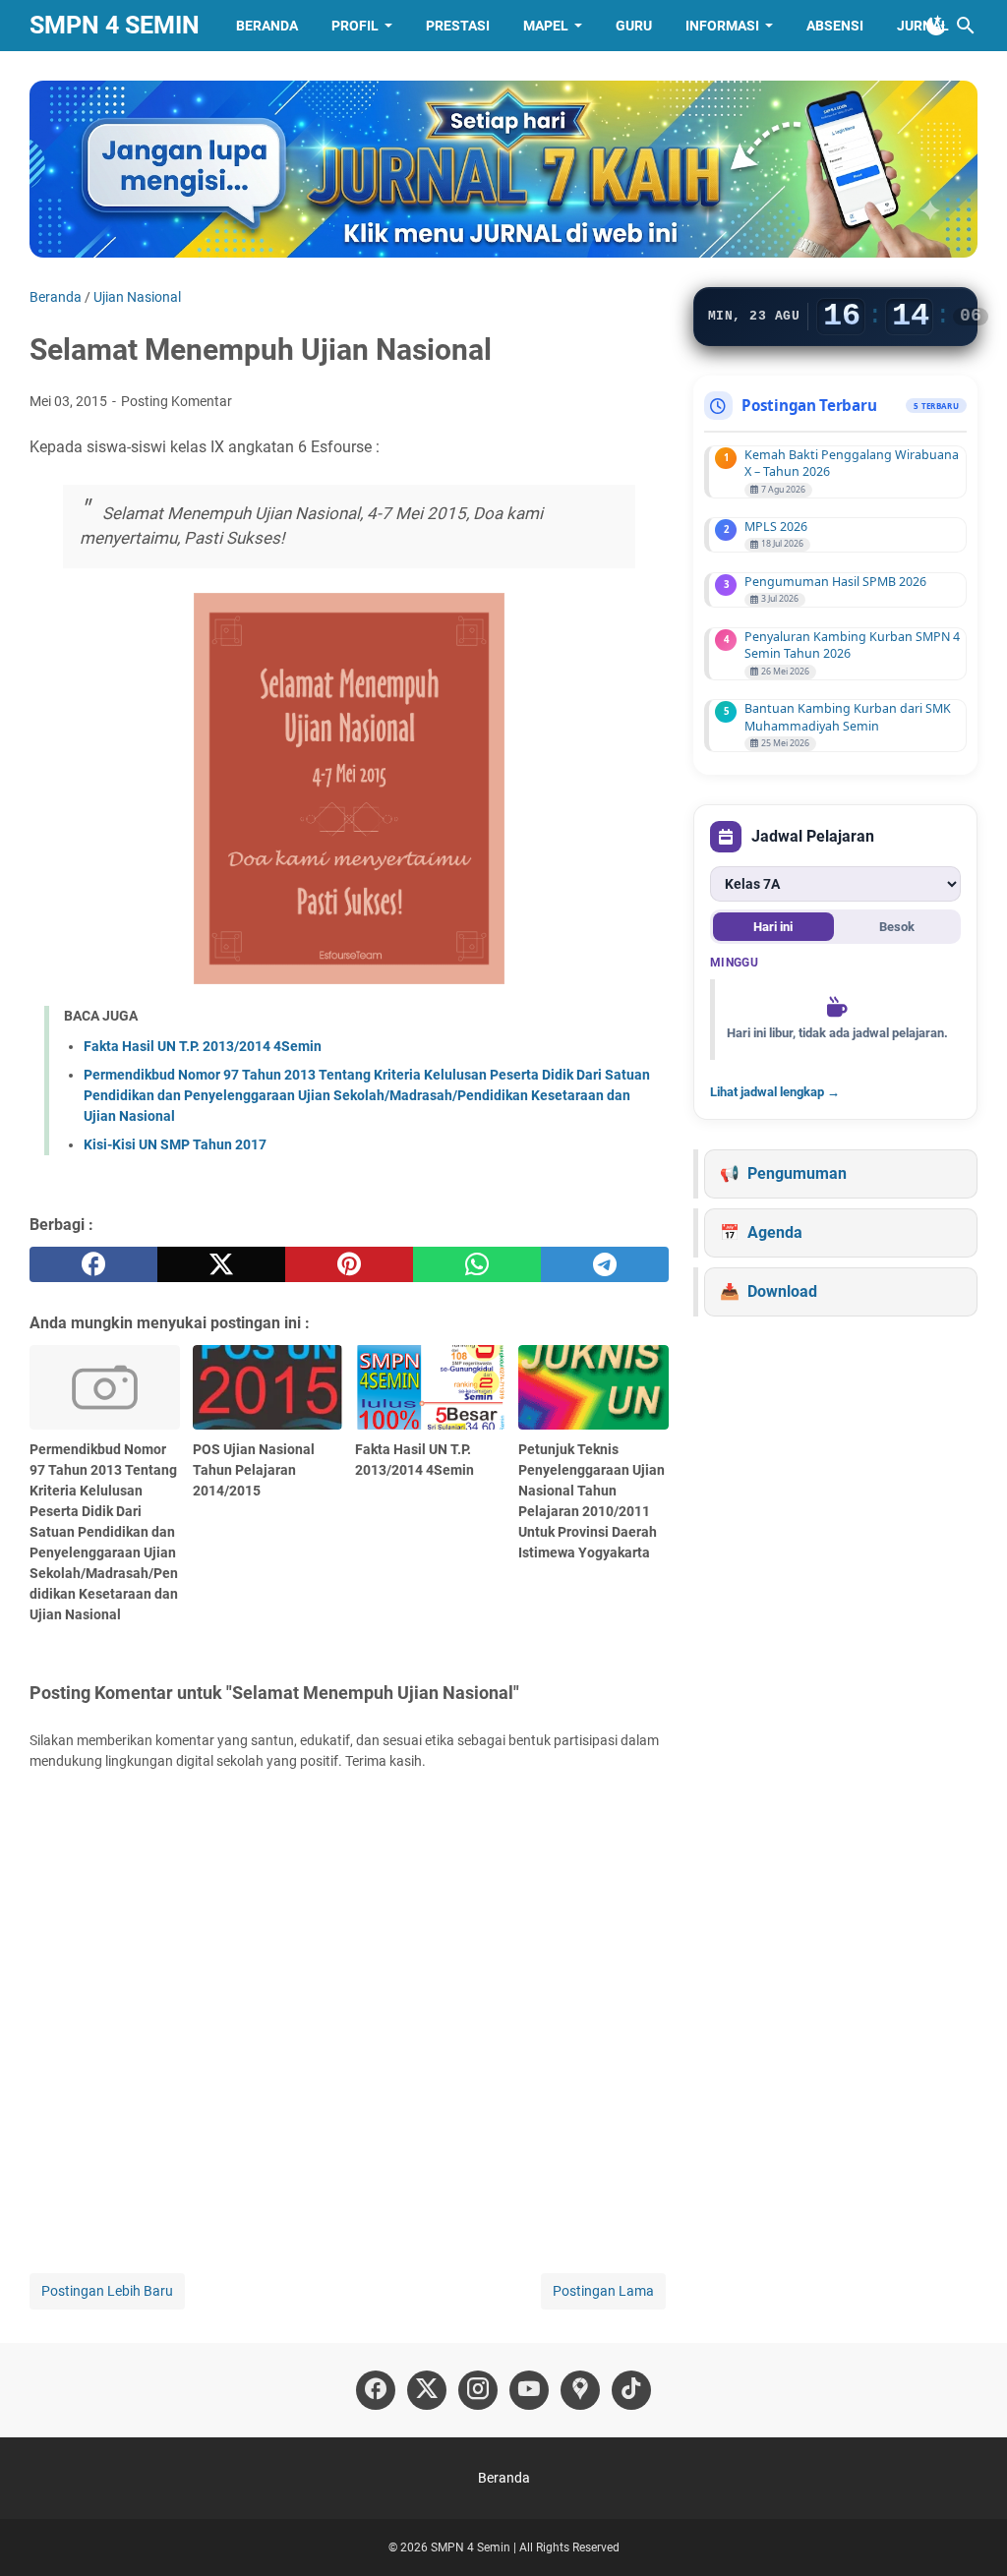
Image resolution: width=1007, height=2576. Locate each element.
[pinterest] (349, 1264)
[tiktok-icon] (631, 2390)
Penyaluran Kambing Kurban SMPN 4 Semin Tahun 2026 (852, 645)
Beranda (267, 26)
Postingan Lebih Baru (107, 2291)
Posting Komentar (177, 401)
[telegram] (605, 1264)
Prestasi (458, 26)
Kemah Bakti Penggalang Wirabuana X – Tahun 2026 (852, 463)
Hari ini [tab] (773, 927)
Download (782, 1291)
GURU (634, 26)
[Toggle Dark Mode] (936, 26)
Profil (355, 26)
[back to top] (968, 2532)
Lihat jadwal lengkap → (775, 1092)
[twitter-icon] (427, 2390)
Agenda (775, 1232)
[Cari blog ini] (966, 26)
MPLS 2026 (776, 527)
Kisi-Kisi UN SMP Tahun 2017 (175, 1144)
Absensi (835, 26)
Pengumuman (797, 1173)
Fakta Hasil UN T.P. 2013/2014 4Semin (203, 1046)
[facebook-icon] (376, 2390)
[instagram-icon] (478, 2390)
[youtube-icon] (529, 2390)
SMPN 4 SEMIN (115, 25)
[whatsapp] (477, 1264)
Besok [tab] (897, 927)
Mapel (546, 26)
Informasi (722, 26)
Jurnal (923, 26)
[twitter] (221, 1264)
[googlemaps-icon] (580, 2390)
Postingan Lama (603, 2291)
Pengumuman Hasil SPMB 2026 (835, 582)
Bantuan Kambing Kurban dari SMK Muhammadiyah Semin (848, 717)
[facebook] (93, 1264)
